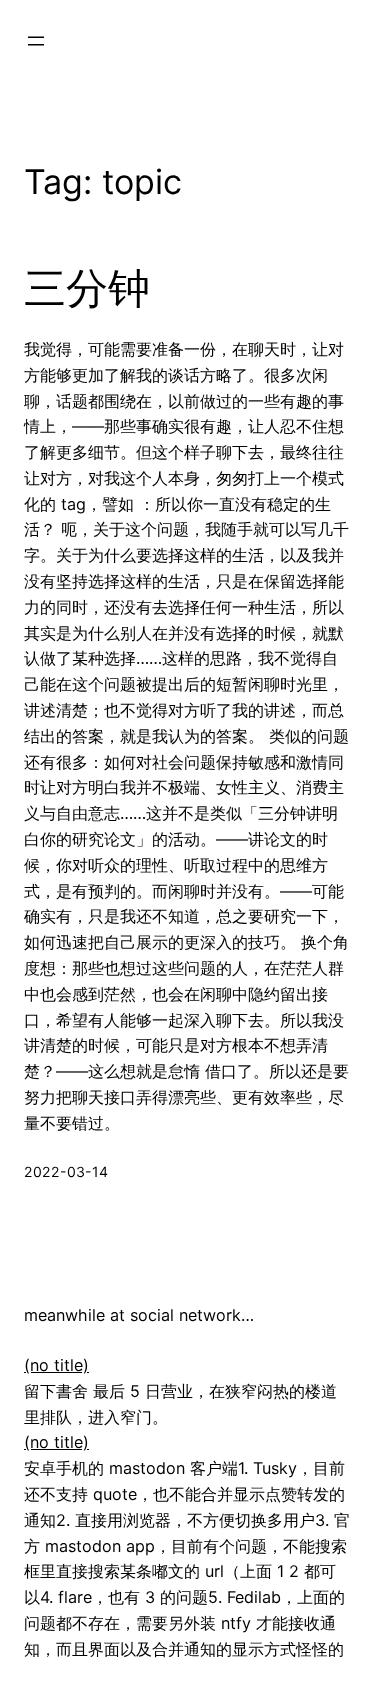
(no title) (56, 1365)
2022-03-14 (66, 1171)
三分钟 (87, 288)
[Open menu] (36, 41)
